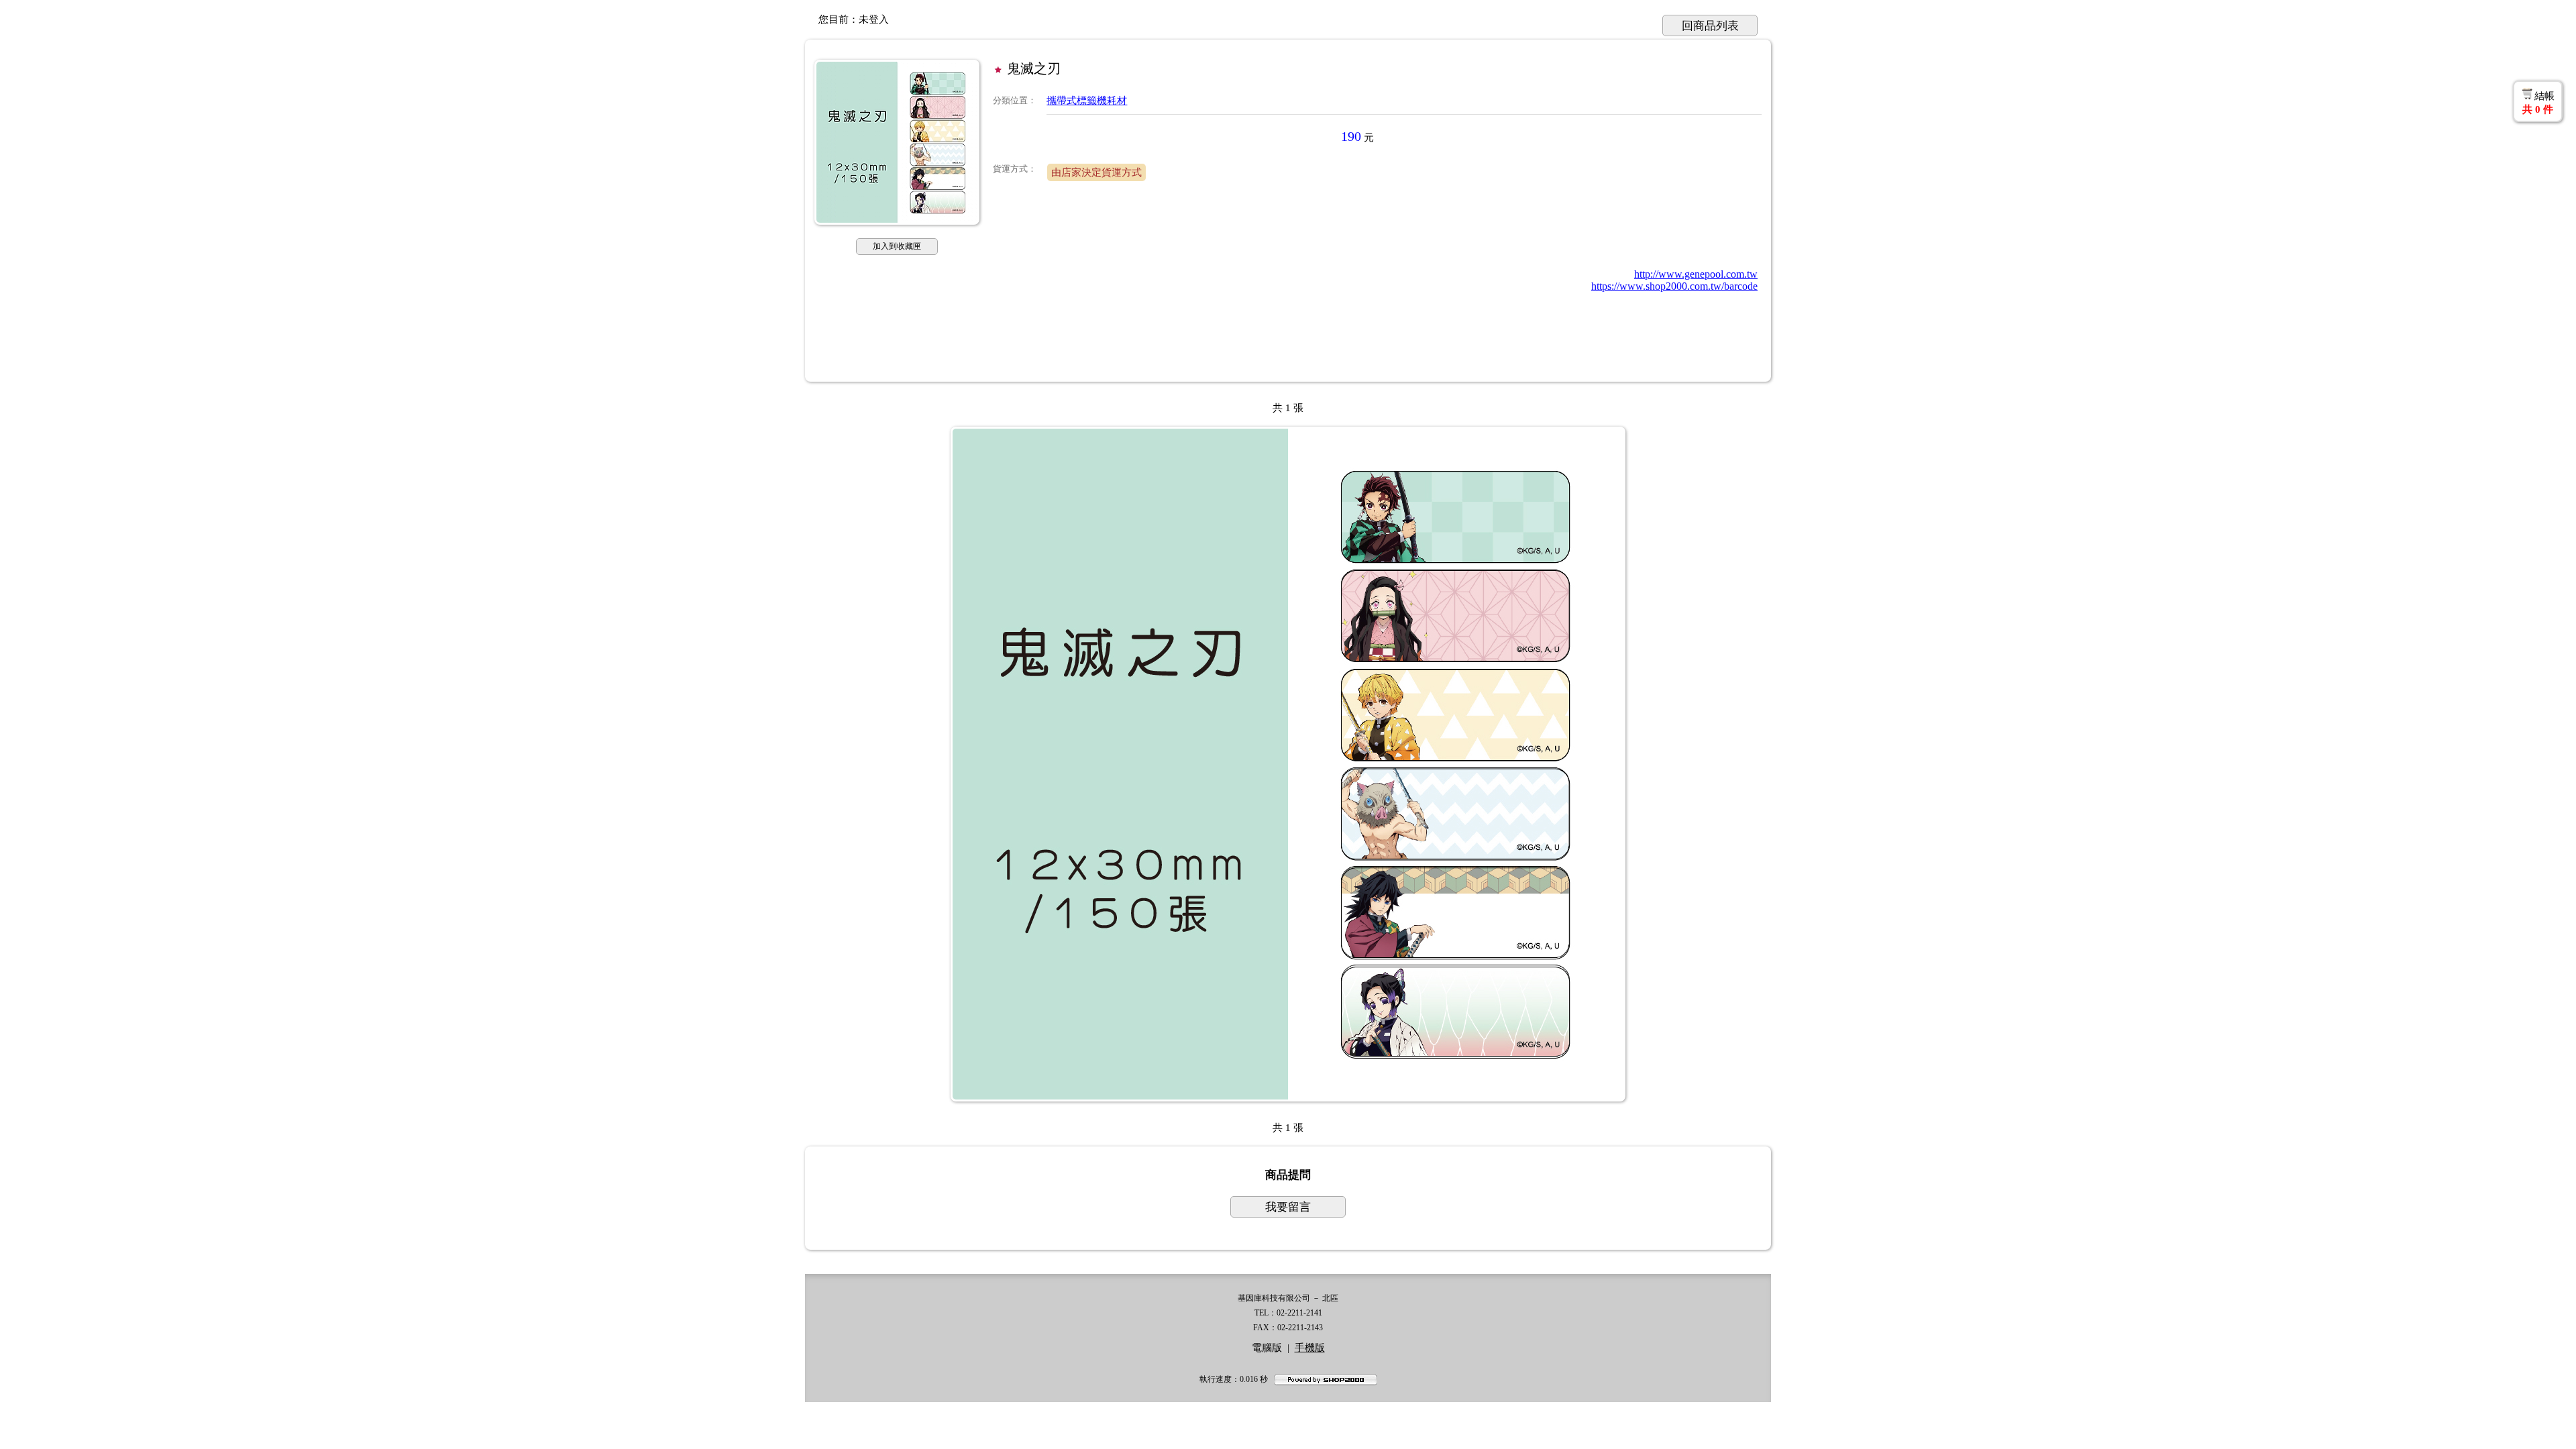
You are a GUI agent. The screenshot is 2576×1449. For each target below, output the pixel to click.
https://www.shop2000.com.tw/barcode (1674, 286)
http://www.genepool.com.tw (1696, 274)
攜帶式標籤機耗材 (1087, 101)
